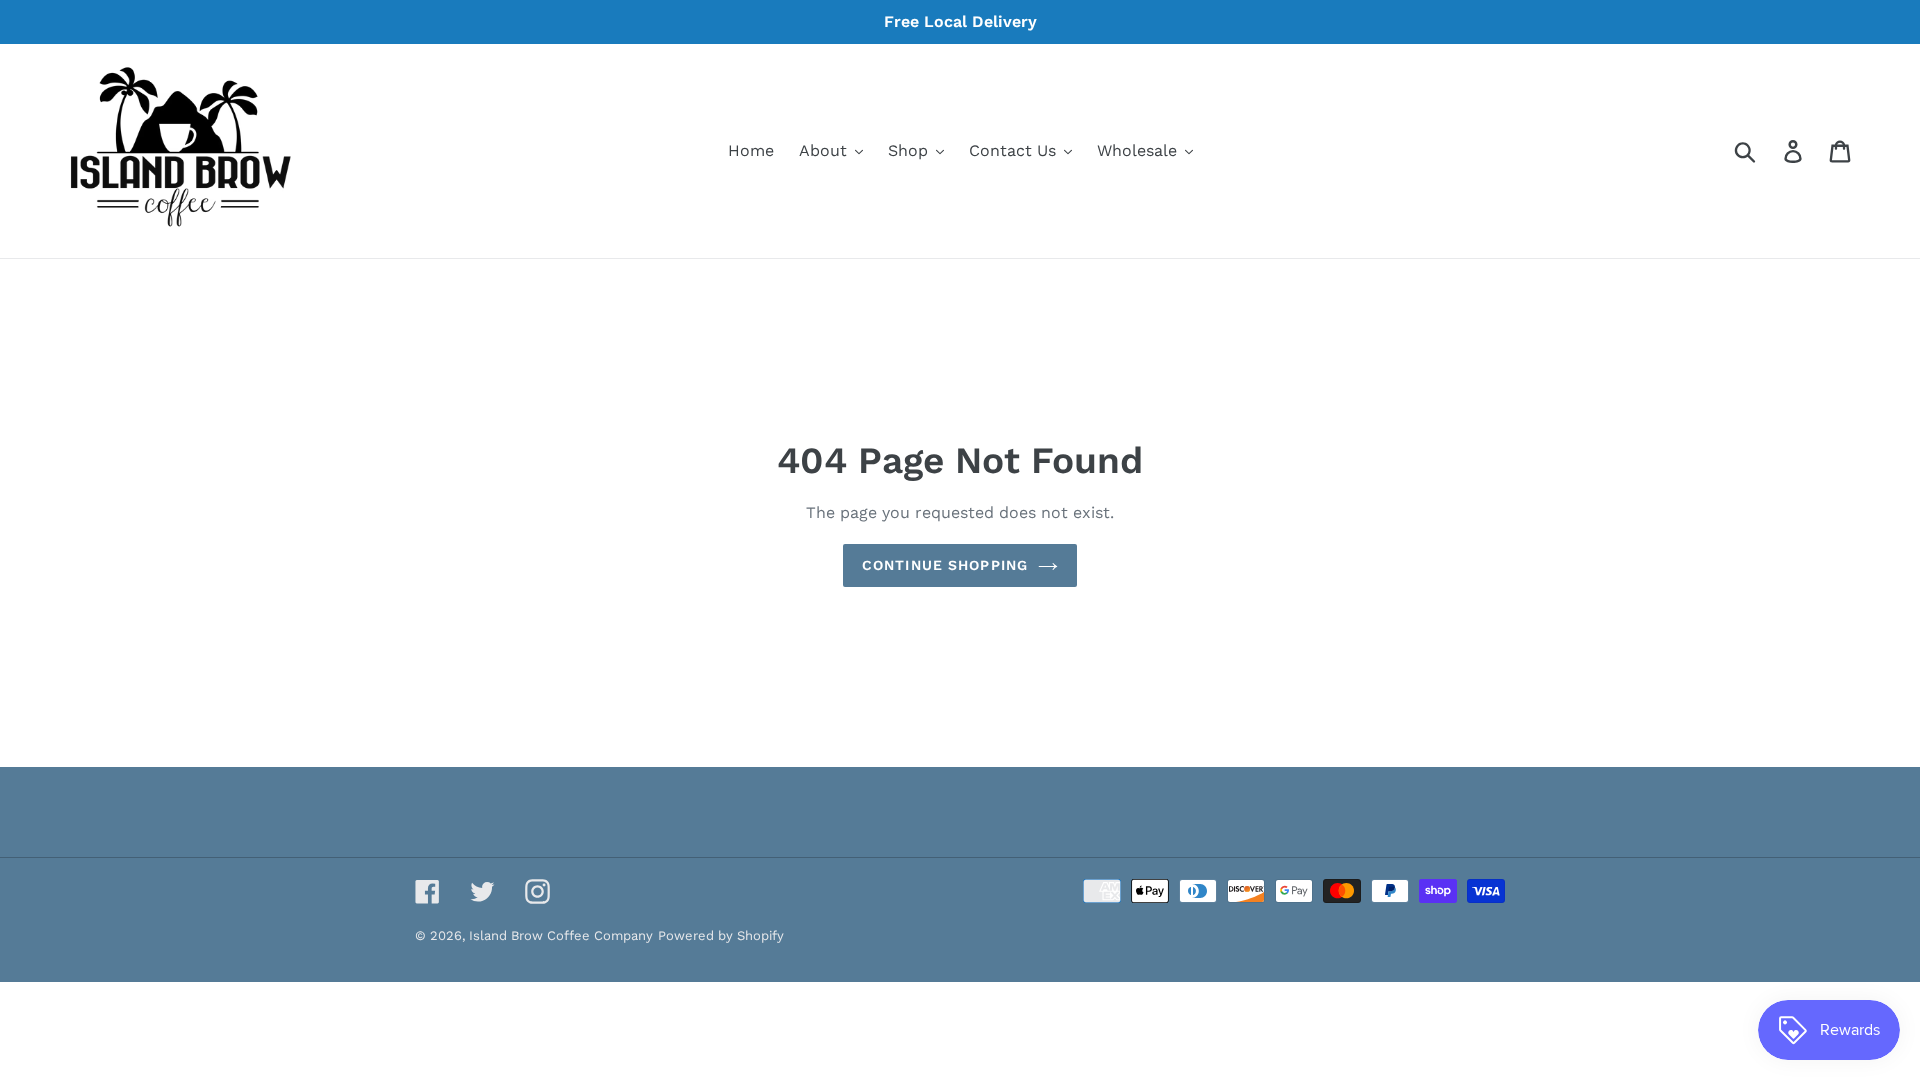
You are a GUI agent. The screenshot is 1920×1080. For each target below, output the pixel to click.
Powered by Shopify (721, 935)
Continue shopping (945, 565)
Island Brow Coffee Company (561, 935)
